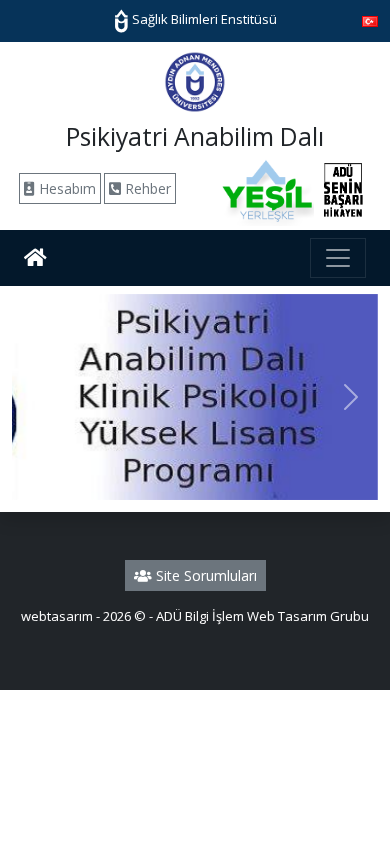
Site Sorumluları (204, 575)
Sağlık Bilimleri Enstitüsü (203, 19)
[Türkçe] (370, 20)
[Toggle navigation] (338, 258)
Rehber (146, 188)
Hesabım (65, 188)
